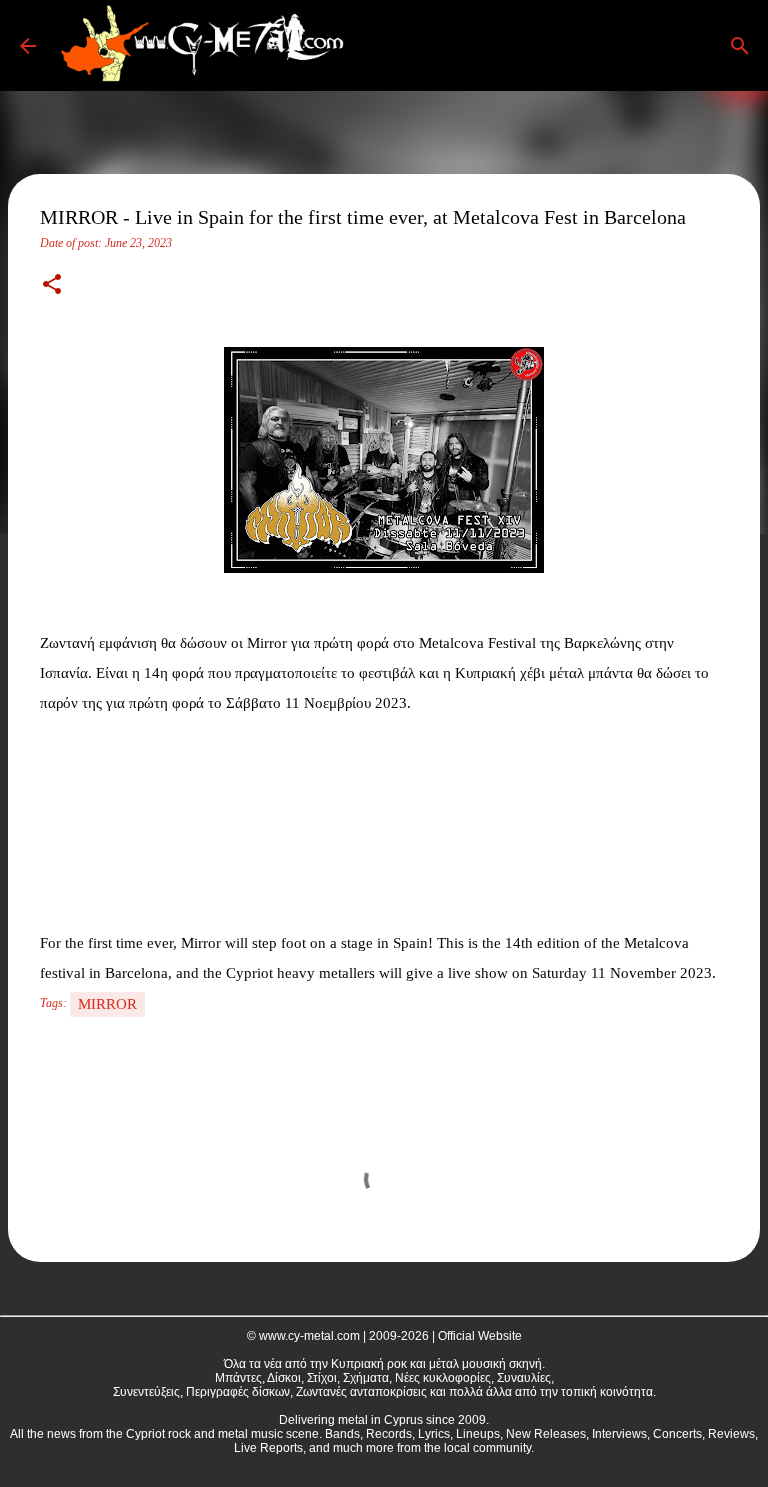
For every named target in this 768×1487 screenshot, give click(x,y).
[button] (52, 286)
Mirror (107, 1004)
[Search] (384, 46)
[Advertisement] (140, 818)
